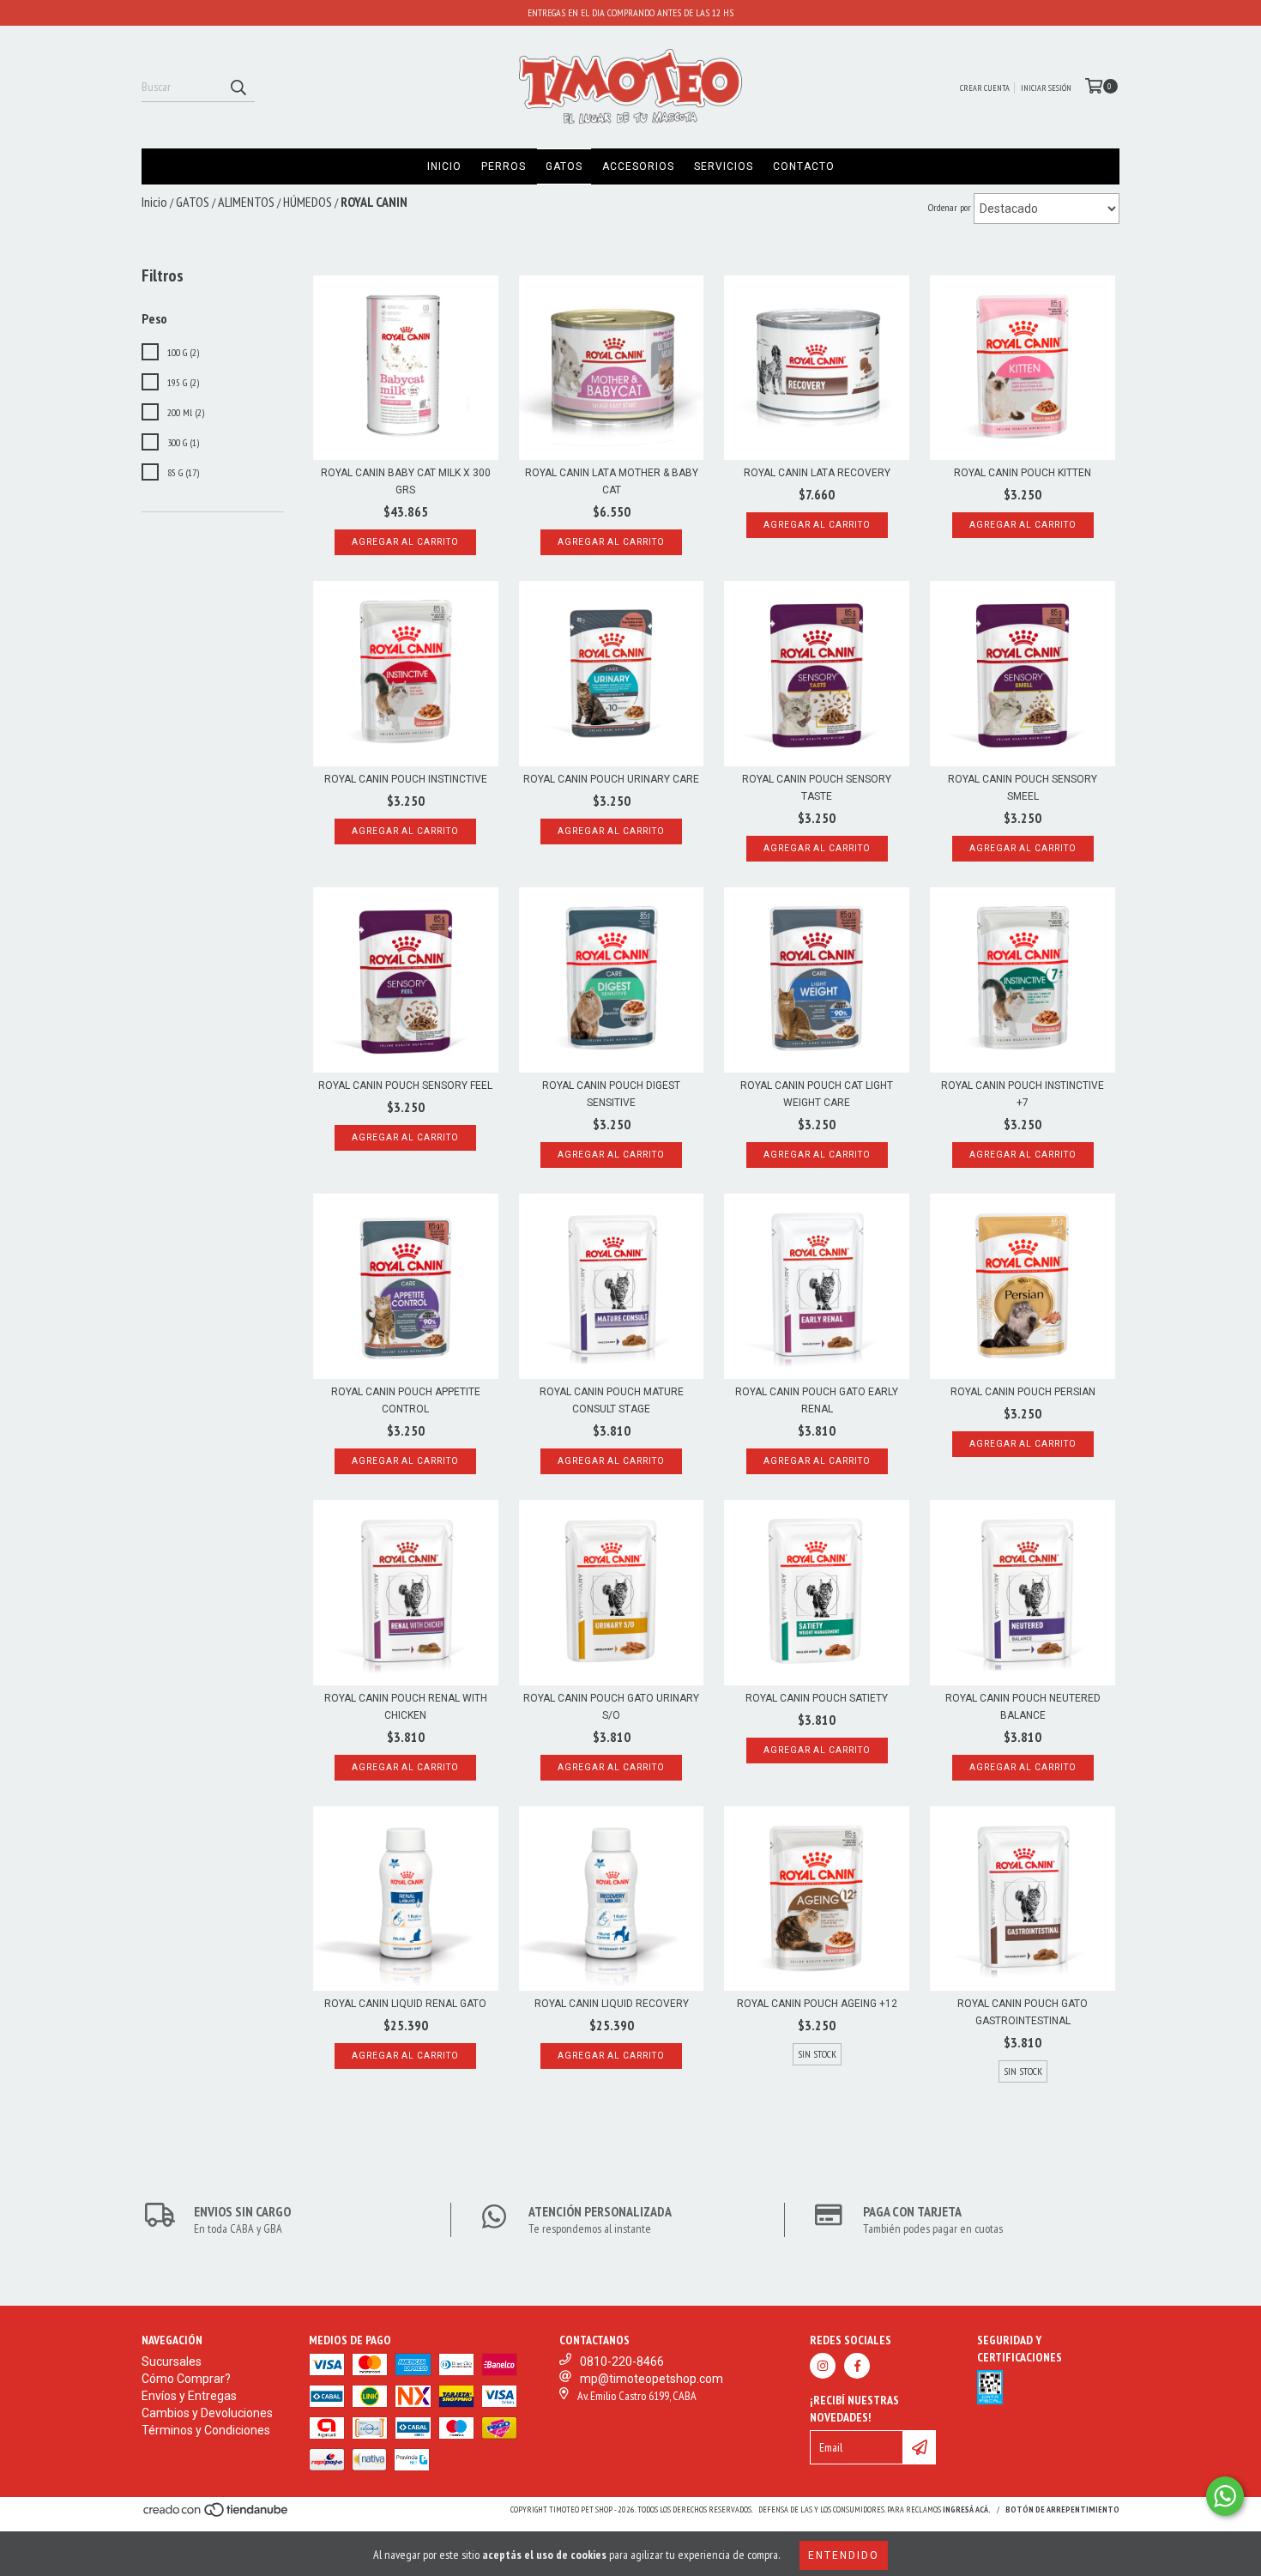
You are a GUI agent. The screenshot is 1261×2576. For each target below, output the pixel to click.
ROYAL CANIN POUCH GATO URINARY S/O (611, 1707)
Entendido (844, 2555)
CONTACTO (804, 166)
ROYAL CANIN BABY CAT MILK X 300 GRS (406, 481)
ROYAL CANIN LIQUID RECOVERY (612, 2004)
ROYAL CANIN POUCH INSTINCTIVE (406, 779)
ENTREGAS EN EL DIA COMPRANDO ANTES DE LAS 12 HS (630, 12)
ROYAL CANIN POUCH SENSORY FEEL (405, 1085)
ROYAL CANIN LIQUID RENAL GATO (405, 2004)
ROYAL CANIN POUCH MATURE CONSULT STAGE (612, 1400)
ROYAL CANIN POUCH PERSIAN (1023, 1392)
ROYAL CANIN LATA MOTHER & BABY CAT (612, 481)
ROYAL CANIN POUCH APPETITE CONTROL (406, 1400)
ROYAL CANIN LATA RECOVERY (817, 473)
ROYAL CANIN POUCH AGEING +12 (817, 2004)
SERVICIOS (724, 166)
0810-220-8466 (622, 2361)
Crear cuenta (985, 88)
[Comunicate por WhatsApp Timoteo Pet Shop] (1225, 2496)
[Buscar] (238, 87)
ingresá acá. (967, 2509)
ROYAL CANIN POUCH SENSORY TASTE (817, 788)
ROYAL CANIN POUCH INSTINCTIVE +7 (1023, 1094)
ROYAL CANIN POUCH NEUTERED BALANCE (1023, 1707)
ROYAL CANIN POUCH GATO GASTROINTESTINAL (1023, 2012)
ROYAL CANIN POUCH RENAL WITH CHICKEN (406, 1707)
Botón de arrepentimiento (1062, 2509)
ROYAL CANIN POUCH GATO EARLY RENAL (817, 1400)
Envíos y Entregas (189, 2396)
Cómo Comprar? (186, 2379)
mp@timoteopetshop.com (652, 2379)
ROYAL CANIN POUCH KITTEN (1023, 473)
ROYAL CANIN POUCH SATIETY (817, 1698)
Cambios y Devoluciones (207, 2413)
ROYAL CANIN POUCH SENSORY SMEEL (1023, 788)
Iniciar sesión (1046, 88)
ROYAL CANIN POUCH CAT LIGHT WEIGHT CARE (817, 1094)
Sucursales (172, 2361)
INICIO (444, 166)
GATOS (564, 166)
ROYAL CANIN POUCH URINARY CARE (611, 779)
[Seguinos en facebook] (857, 2366)
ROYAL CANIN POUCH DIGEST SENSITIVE (611, 1094)
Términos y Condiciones (206, 2430)
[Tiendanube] (217, 2516)
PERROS (504, 166)
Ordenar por (950, 207)
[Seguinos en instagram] (823, 2366)
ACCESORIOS (638, 166)
